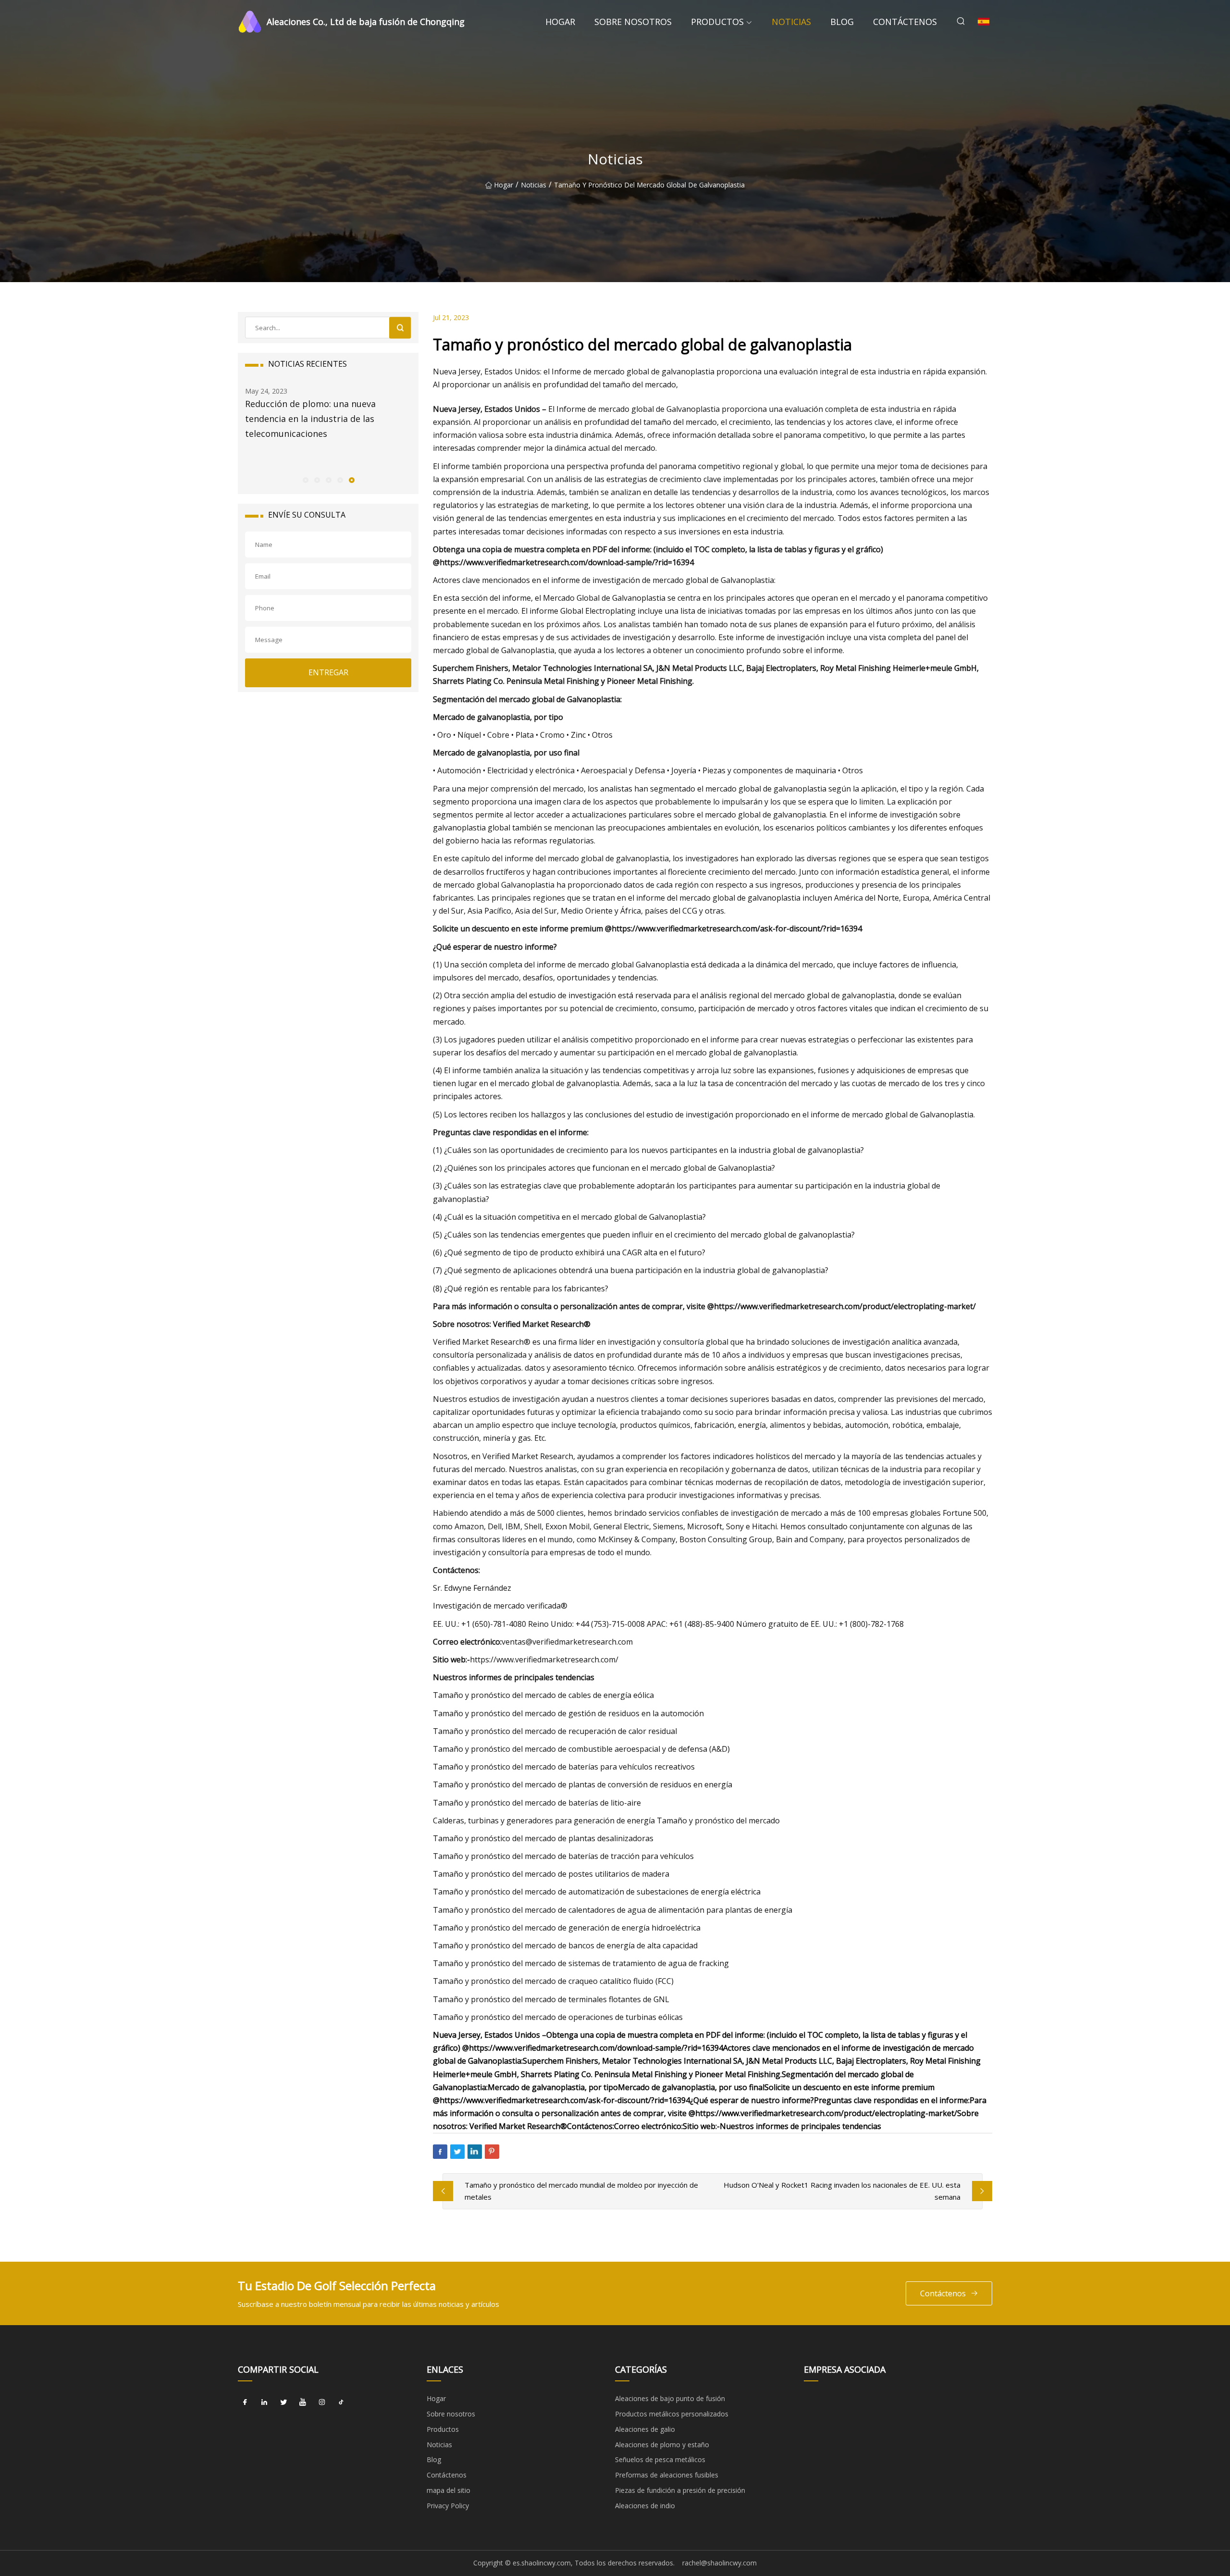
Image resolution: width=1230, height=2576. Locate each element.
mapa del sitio (449, 2490)
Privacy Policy (448, 2506)
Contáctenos (905, 22)
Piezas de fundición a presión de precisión (680, 2490)
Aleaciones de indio (645, 2506)
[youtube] (303, 2402)
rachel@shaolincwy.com (720, 2563)
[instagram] (322, 2402)
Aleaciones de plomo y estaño (662, 2445)
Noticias (791, 22)
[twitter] (283, 2402)
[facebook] (245, 2402)
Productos (717, 22)
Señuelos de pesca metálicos (660, 2459)
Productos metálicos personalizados (672, 2414)
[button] (305, 480)
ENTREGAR (328, 672)
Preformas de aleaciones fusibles (667, 2475)
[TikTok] (341, 2402)
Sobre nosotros (633, 22)
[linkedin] (264, 2402)
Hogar (560, 22)
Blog (842, 22)
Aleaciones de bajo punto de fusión (670, 2398)
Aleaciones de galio (645, 2429)
